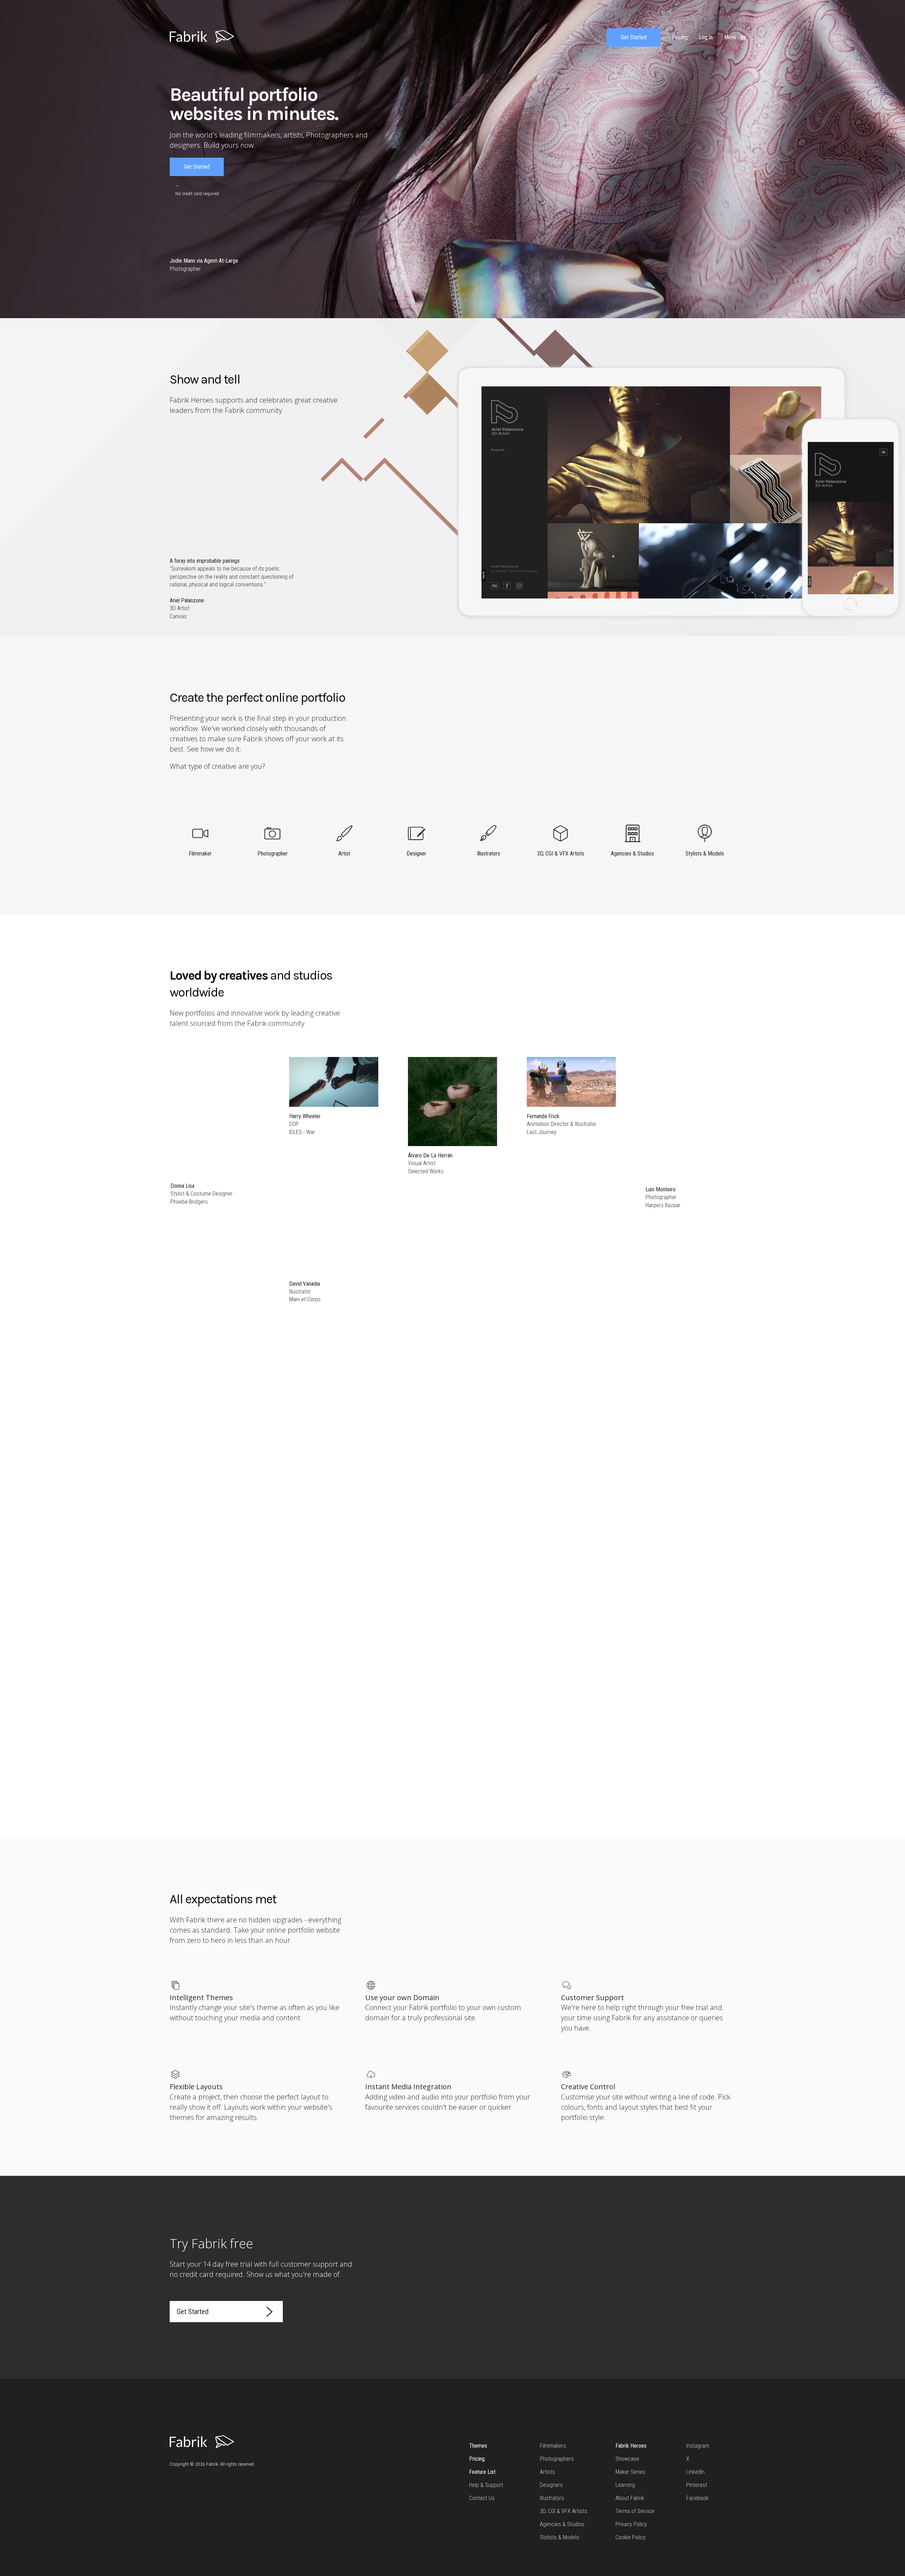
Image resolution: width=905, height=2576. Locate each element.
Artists (547, 2472)
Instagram (698, 2446)
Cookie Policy (630, 2537)
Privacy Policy (631, 2524)
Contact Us (482, 2498)
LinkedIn (695, 2472)
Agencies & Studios (562, 2524)
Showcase (627, 2459)
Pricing (477, 2459)
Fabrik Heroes (631, 2446)
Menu (731, 37)
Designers (551, 2485)
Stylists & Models (559, 2537)
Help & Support (486, 2485)
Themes (478, 2446)
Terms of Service (635, 2511)
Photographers (557, 2459)
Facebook (697, 2498)
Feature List (482, 2472)
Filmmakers (553, 2446)
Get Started (634, 37)
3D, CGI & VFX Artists (564, 2511)
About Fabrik (630, 2498)
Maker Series (630, 2472)
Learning (625, 2485)
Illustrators (552, 2498)
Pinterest (697, 2485)
